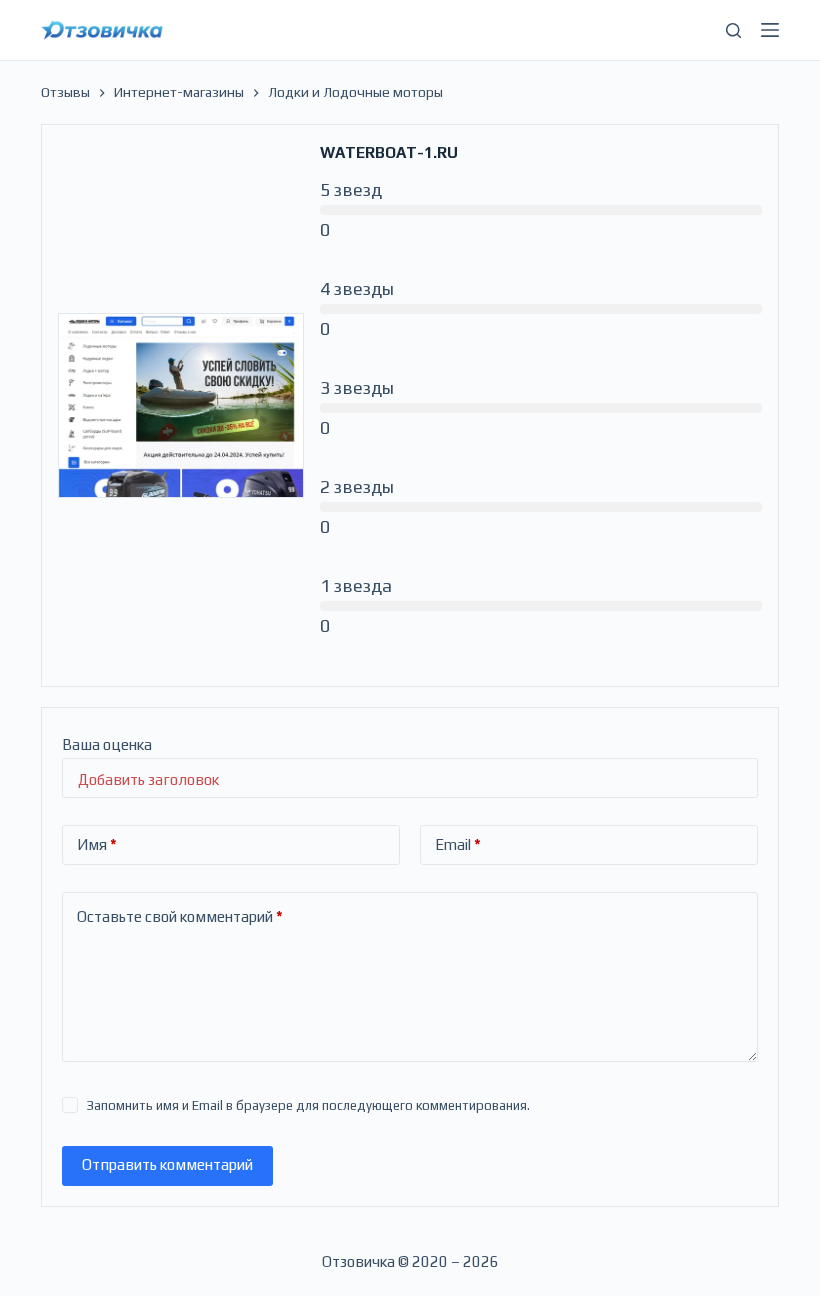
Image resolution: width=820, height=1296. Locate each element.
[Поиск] (733, 30)
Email (458, 844)
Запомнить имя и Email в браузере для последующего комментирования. (308, 1105)
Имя (97, 844)
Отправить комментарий (167, 1164)
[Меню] (770, 30)
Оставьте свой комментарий (180, 916)
